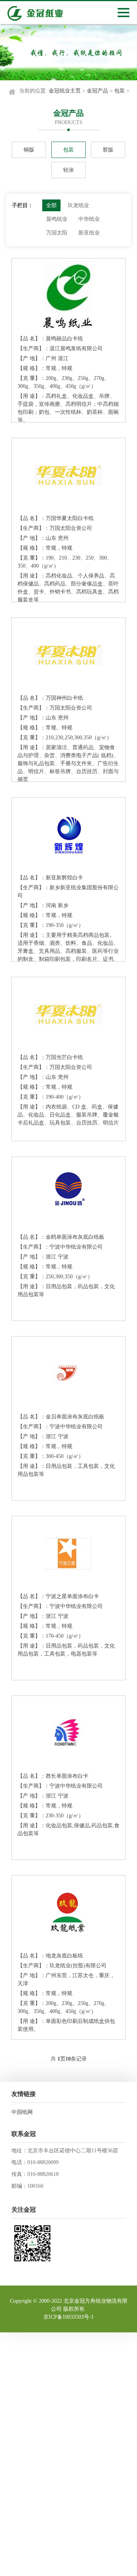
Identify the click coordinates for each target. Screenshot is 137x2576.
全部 (51, 205)
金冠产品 (97, 91)
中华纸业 (89, 219)
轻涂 (68, 170)
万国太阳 (57, 233)
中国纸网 (22, 2112)
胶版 (108, 150)
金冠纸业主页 (65, 91)
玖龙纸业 (78, 205)
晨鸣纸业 (57, 219)
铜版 (29, 150)
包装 (119, 91)
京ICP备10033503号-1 (68, 2317)
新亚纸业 (89, 233)
